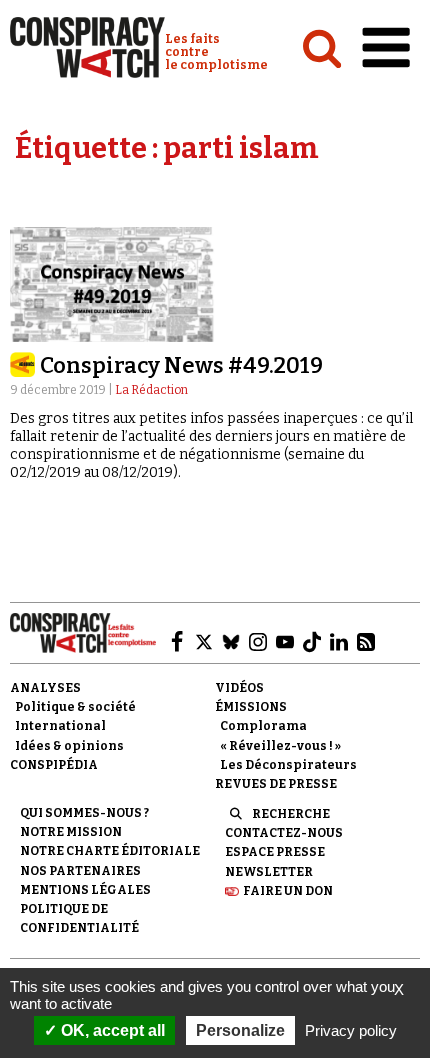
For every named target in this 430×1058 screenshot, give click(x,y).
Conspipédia (54, 765)
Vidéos (239, 688)
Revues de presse (276, 784)
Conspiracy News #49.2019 (181, 365)
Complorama (263, 726)
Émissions (251, 707)
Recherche (291, 814)
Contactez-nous (284, 833)
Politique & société (75, 707)
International (60, 726)
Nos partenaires (80, 871)
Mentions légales (85, 890)
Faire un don (288, 891)
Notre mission (71, 832)
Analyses (45, 688)
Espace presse (275, 852)
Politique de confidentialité (79, 918)
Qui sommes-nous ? (84, 813)
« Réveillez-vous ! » (280, 746)
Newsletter (269, 872)
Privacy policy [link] (351, 1030)
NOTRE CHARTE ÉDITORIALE (110, 851)
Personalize (240, 1030)
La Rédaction (151, 390)
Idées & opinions (69, 746)
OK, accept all (111, 1030)
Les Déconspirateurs (288, 765)
